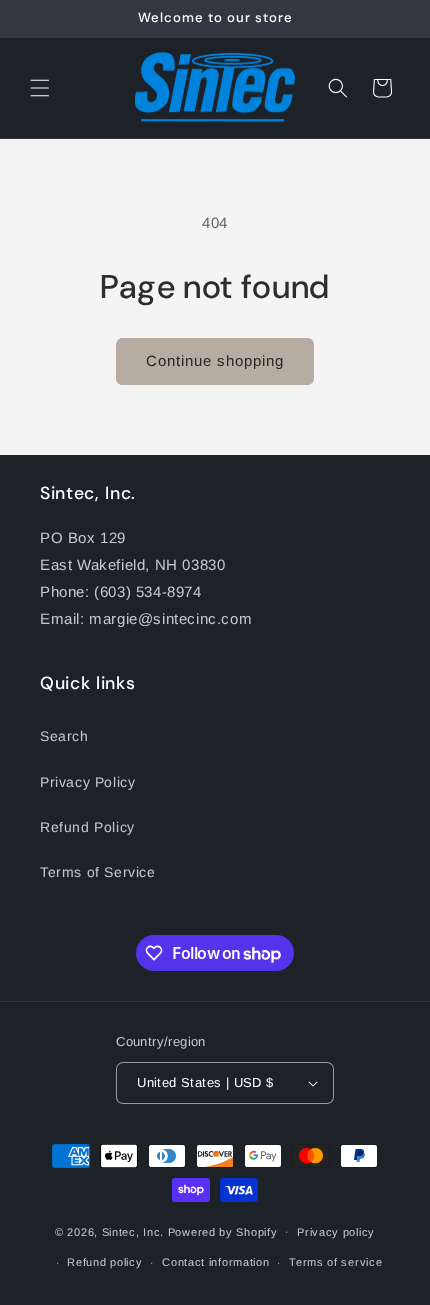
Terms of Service (98, 872)
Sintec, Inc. (133, 1231)
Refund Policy (87, 827)
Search (64, 736)
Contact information (215, 1262)
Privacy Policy (87, 782)
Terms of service (335, 1262)
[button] (40, 88)
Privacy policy (336, 1232)
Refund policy (104, 1262)
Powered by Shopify (223, 1231)
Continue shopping (215, 360)
